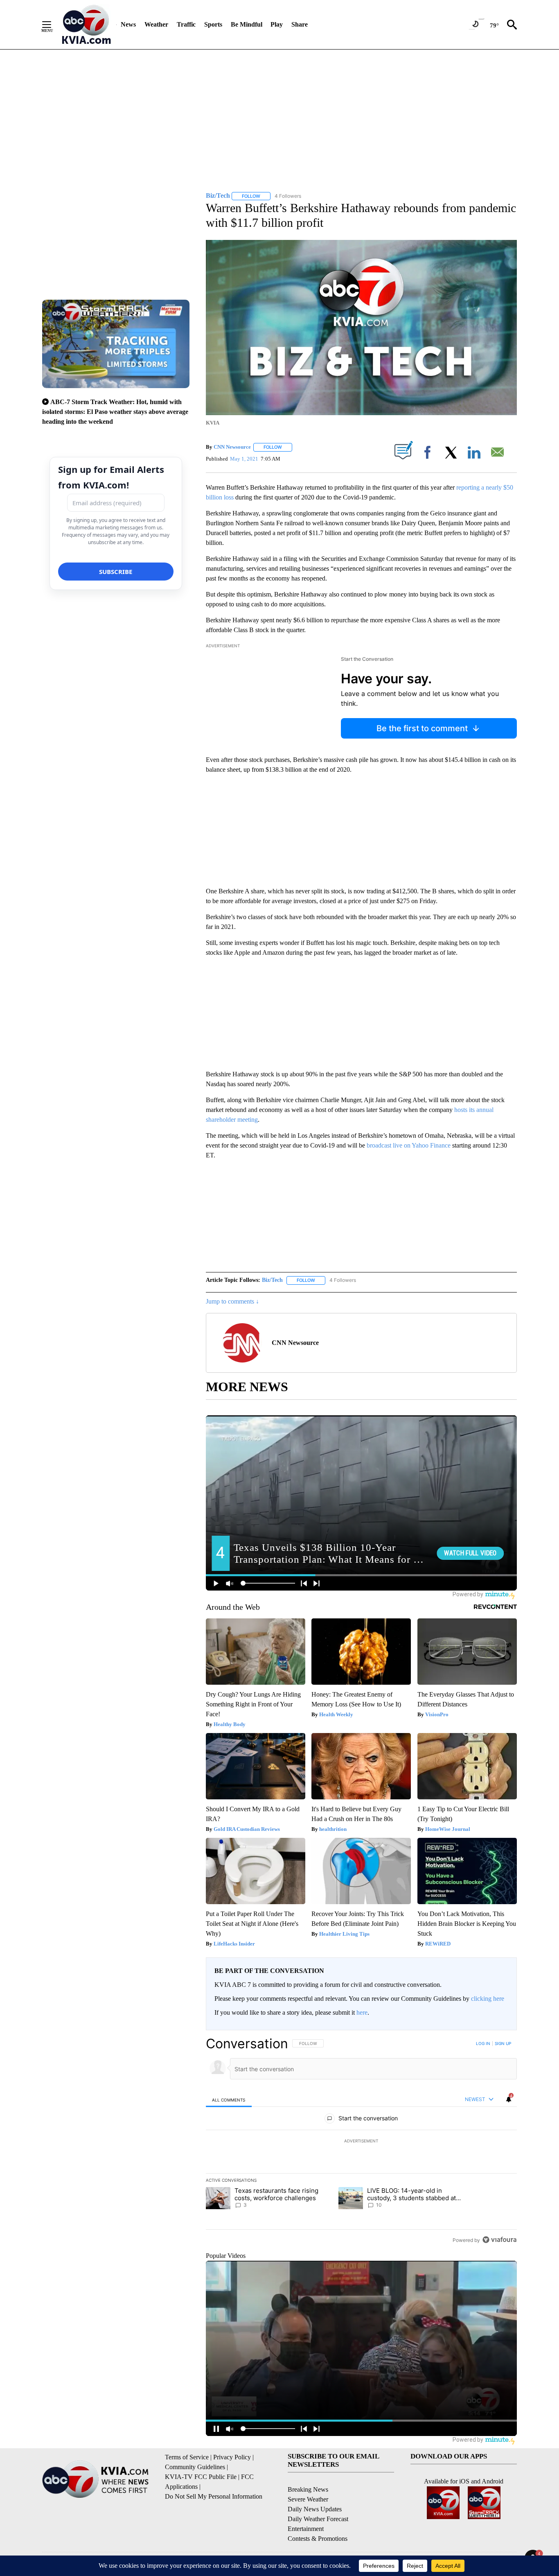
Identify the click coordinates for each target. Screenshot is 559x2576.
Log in (483, 2043)
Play (277, 24)
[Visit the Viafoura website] (499, 2240)
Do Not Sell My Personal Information (214, 2496)
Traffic (186, 24)
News (128, 24)
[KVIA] (87, 25)
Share (300, 24)
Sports (213, 24)
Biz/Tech (272, 1280)
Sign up (503, 2043)
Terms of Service (187, 2457)
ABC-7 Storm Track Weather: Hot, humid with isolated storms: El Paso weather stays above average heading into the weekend (115, 412)
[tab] (229, 2100)
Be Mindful (247, 24)
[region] (361, 2142)
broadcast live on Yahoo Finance (409, 1145)
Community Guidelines (195, 2467)
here (362, 2012)
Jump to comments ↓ (232, 1301)
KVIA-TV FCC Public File (201, 2477)
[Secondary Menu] (53, 25)
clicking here (488, 1999)
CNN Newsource (232, 447)
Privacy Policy (232, 2457)
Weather (156, 24)
